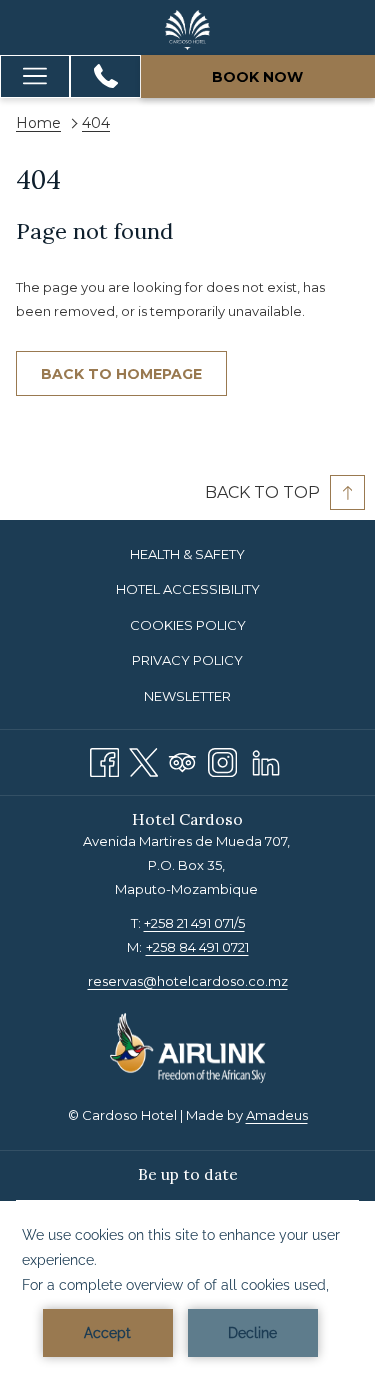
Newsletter (187, 696)
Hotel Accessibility (188, 589)
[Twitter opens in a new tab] (143, 759)
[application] (187, 1290)
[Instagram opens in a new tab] (222, 759)
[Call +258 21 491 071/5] (106, 76)
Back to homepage (121, 374)
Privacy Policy (187, 660)
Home (38, 123)
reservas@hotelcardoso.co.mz (188, 981)
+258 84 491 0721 (197, 947)
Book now (257, 77)
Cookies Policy (188, 625)
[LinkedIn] (266, 759)
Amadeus (277, 1115)
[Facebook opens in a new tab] (104, 759)
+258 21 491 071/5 (194, 923)
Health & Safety (187, 554)
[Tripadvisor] (182, 759)
